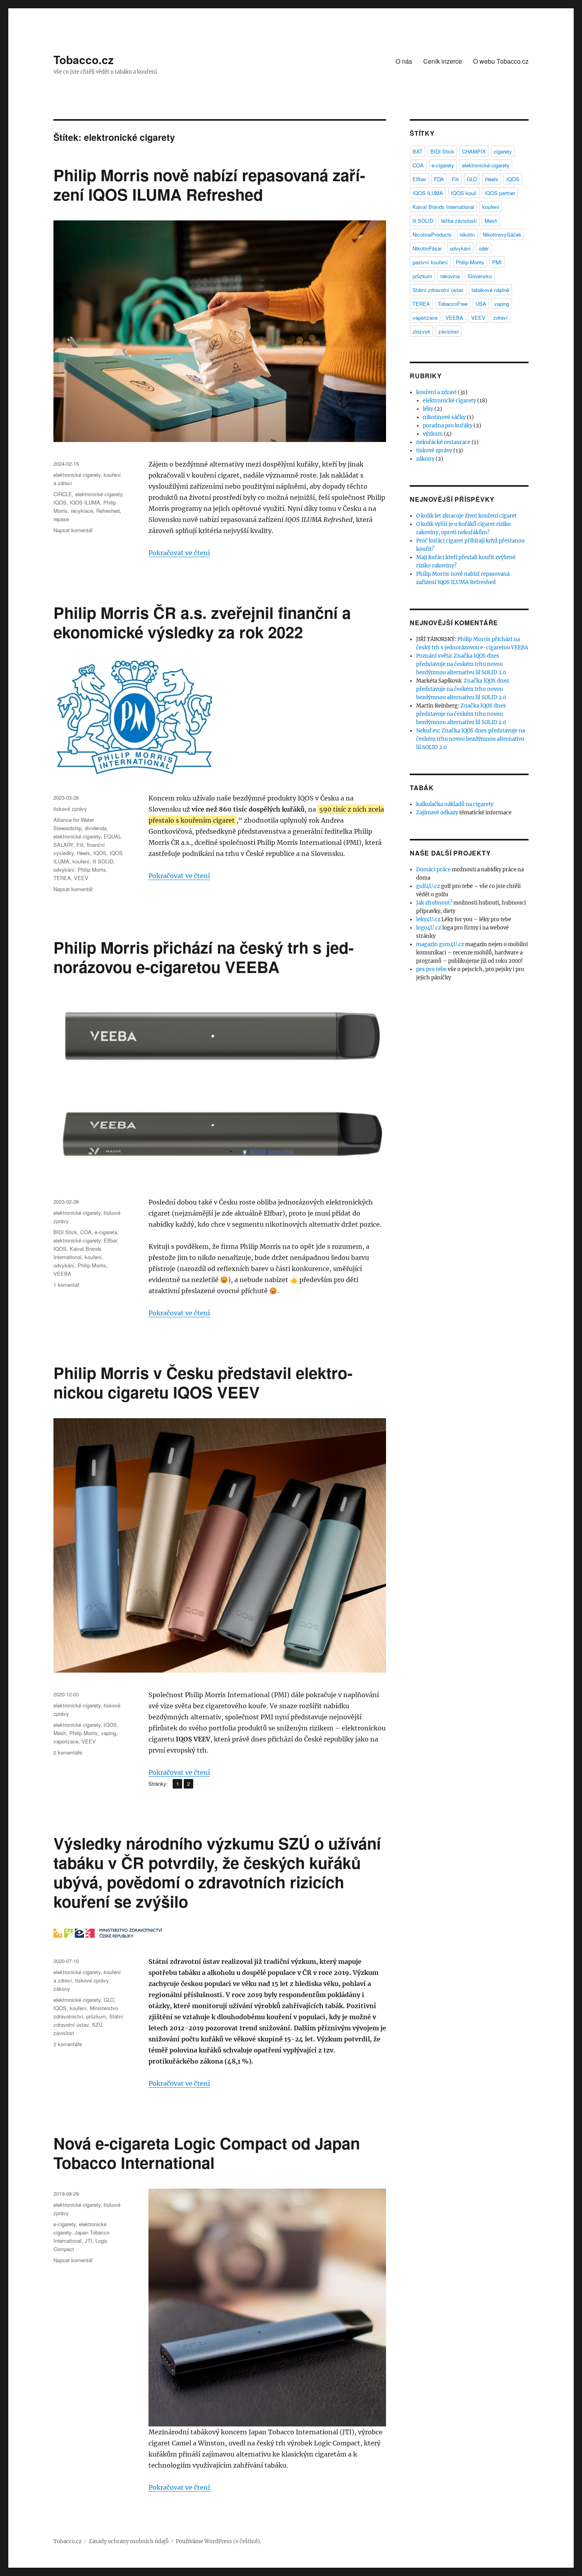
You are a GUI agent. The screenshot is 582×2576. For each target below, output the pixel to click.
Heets (84, 853)
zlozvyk (421, 331)
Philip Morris (92, 870)
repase (61, 519)
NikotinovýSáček (502, 234)
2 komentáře (68, 1752)
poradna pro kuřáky (448, 426)
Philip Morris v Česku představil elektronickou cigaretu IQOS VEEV (203, 1382)
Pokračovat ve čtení (179, 553)
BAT (417, 151)
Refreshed (108, 511)
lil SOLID (103, 861)
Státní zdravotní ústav (438, 290)
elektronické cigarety (77, 475)
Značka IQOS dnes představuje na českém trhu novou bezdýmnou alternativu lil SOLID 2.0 (461, 664)
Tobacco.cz (84, 60)
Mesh (60, 1733)
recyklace (82, 511)
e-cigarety (65, 2224)
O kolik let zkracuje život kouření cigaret (466, 516)
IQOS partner (500, 193)
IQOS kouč (464, 193)
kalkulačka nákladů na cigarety (455, 804)
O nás (404, 61)
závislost (64, 2033)
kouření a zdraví (436, 392)
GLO (109, 2000)
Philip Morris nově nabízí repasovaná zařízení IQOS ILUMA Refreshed (209, 184)
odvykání (64, 870)
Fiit (80, 845)
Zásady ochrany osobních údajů (129, 2541)
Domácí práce (433, 870)
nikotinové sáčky (444, 417)
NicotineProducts (432, 234)
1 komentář (66, 1285)
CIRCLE (63, 494)
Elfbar (110, 1240)
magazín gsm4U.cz (440, 944)
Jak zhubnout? (434, 903)
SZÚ (97, 2025)
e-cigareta (106, 1232)
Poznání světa (434, 656)
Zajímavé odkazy (437, 813)
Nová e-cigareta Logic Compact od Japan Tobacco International (207, 2153)
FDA (439, 179)
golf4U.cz (428, 886)
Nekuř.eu (427, 731)
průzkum (96, 2016)
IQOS (60, 502)
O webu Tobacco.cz (501, 61)
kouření (81, 861)
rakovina (450, 276)
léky (428, 409)
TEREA (62, 878)
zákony (62, 1989)
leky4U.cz (428, 919)
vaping (108, 1733)
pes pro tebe (431, 969)
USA (481, 304)
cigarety (503, 151)
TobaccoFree (453, 304)
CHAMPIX (474, 151)
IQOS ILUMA (85, 502)
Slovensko (480, 276)
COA (86, 1232)
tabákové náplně (490, 290)
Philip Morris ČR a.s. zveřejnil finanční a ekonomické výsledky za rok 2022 (202, 622)
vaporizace (66, 1741)
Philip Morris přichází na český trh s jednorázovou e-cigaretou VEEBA (204, 957)
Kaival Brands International (443, 207)
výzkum (433, 434)
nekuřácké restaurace (443, 442)
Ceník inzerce (443, 61)
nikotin (467, 234)
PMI (497, 262)
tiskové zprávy (70, 809)
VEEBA (62, 1274)
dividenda (96, 828)
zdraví (500, 318)
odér (484, 248)
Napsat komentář (73, 530)
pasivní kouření (430, 262)
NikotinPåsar (427, 248)
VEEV (81, 878)
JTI (88, 2241)
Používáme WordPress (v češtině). (219, 2541)
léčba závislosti (459, 221)
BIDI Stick (65, 1232)
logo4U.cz (429, 928)
